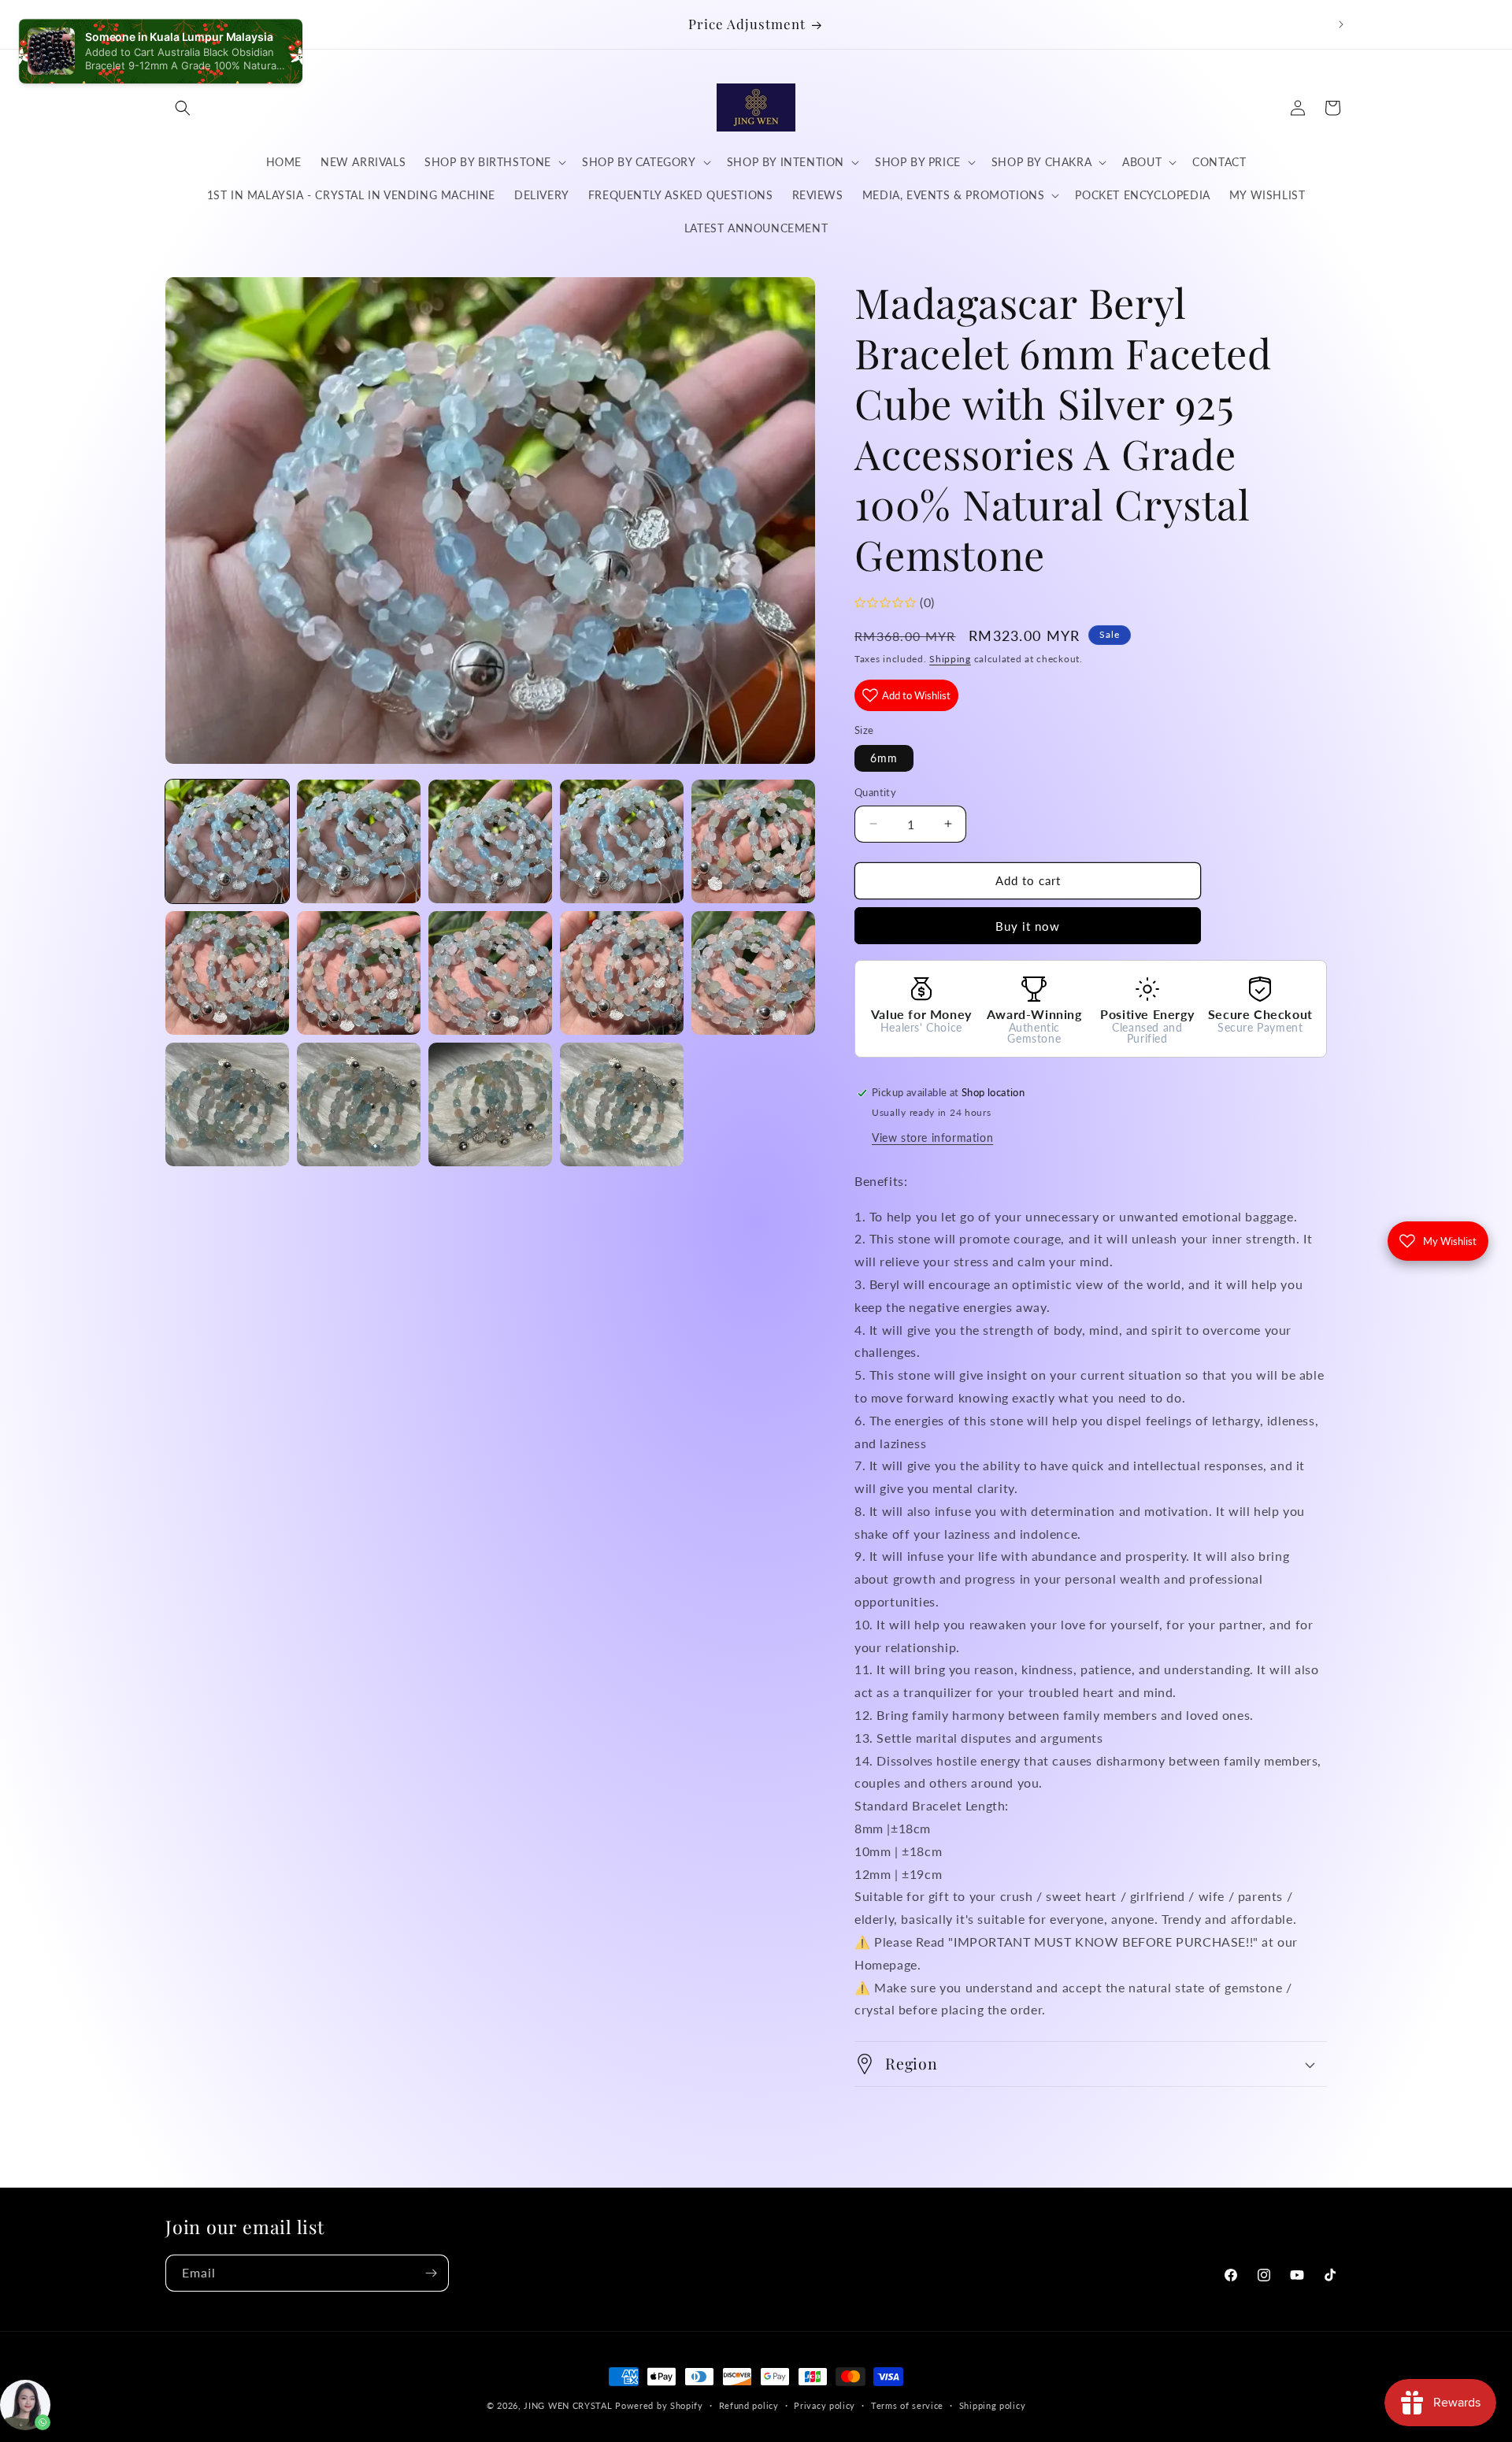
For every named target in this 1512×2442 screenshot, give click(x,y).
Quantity (875, 792)
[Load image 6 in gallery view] (227, 973)
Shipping (950, 659)
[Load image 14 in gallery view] (622, 1104)
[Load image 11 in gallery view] (227, 1104)
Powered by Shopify (659, 2405)
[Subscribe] (431, 2273)
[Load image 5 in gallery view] (753, 841)
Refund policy (749, 2405)
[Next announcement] (1341, 24)
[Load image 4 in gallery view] (622, 841)
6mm (884, 758)
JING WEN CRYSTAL (568, 2405)
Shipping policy (993, 2405)
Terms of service (907, 2405)
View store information (932, 1138)
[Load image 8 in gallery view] (490, 973)
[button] (183, 108)
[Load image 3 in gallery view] (490, 841)
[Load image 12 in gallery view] (359, 1104)
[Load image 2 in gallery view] (359, 841)
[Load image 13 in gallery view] (490, 1104)
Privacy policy (825, 2405)
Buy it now (1028, 926)
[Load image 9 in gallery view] (622, 973)
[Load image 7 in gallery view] (359, 973)
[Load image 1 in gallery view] (227, 841)
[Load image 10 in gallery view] (753, 973)
